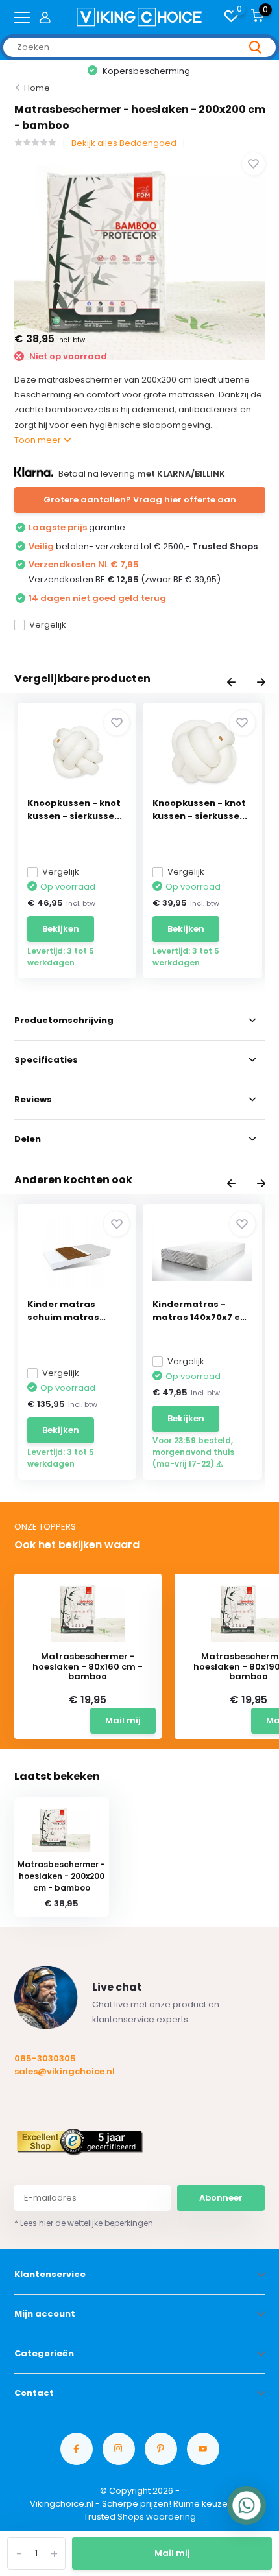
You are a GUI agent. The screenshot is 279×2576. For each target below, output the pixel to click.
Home (37, 88)
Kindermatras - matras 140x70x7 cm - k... (201, 1311)
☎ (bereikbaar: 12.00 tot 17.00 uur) (140, 71)
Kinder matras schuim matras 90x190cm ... (63, 1311)
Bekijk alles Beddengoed (124, 143)
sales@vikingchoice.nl (65, 2071)
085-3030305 (45, 2058)
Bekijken (61, 929)
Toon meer (39, 440)
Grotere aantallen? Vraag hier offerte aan (140, 500)
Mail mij (172, 2553)
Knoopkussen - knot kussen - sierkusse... (75, 809)
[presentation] (231, 683)
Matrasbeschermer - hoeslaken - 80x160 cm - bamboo (88, 1667)
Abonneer (221, 2198)
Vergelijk (48, 625)
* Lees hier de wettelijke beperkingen (84, 2223)
